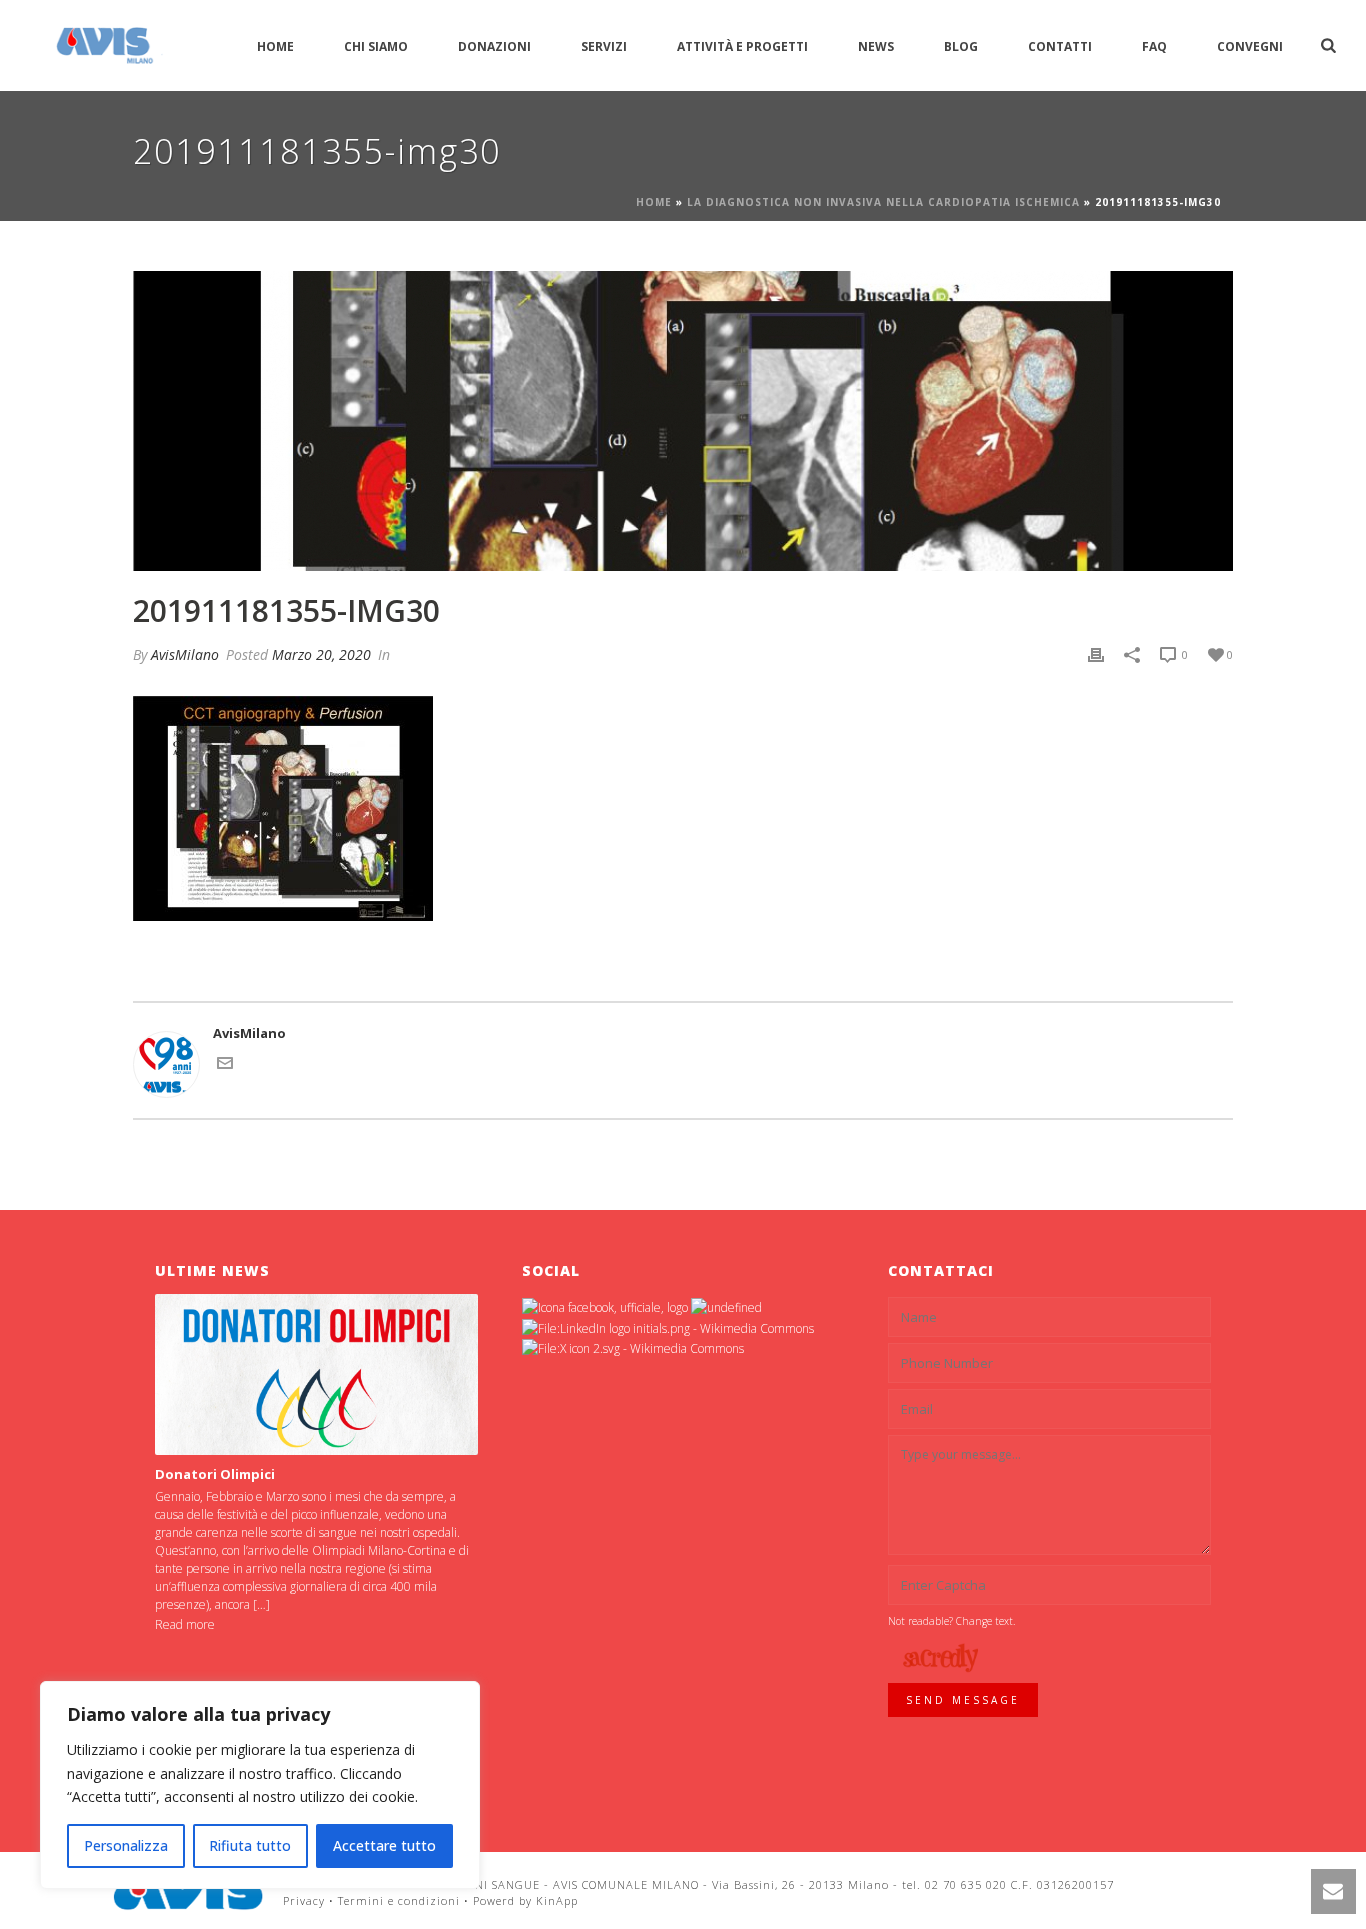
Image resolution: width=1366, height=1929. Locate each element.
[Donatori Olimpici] (316, 1374)
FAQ (1154, 46)
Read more (185, 1624)
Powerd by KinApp (525, 1900)
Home (275, 46)
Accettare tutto (384, 1845)
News (876, 46)
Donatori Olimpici (215, 1474)
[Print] (1096, 655)
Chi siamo (376, 46)
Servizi (604, 46)
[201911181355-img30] (683, 421)
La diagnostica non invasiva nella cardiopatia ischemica (883, 202)
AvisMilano (185, 654)
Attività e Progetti (742, 46)
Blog (961, 46)
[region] (260, 1785)
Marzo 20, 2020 (321, 654)
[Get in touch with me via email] (225, 1066)
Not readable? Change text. (951, 1621)
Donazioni (494, 46)
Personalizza (126, 1845)
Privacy (304, 1900)
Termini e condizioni (399, 1900)
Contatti (1060, 46)
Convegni (1250, 46)
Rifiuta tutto (250, 1845)
